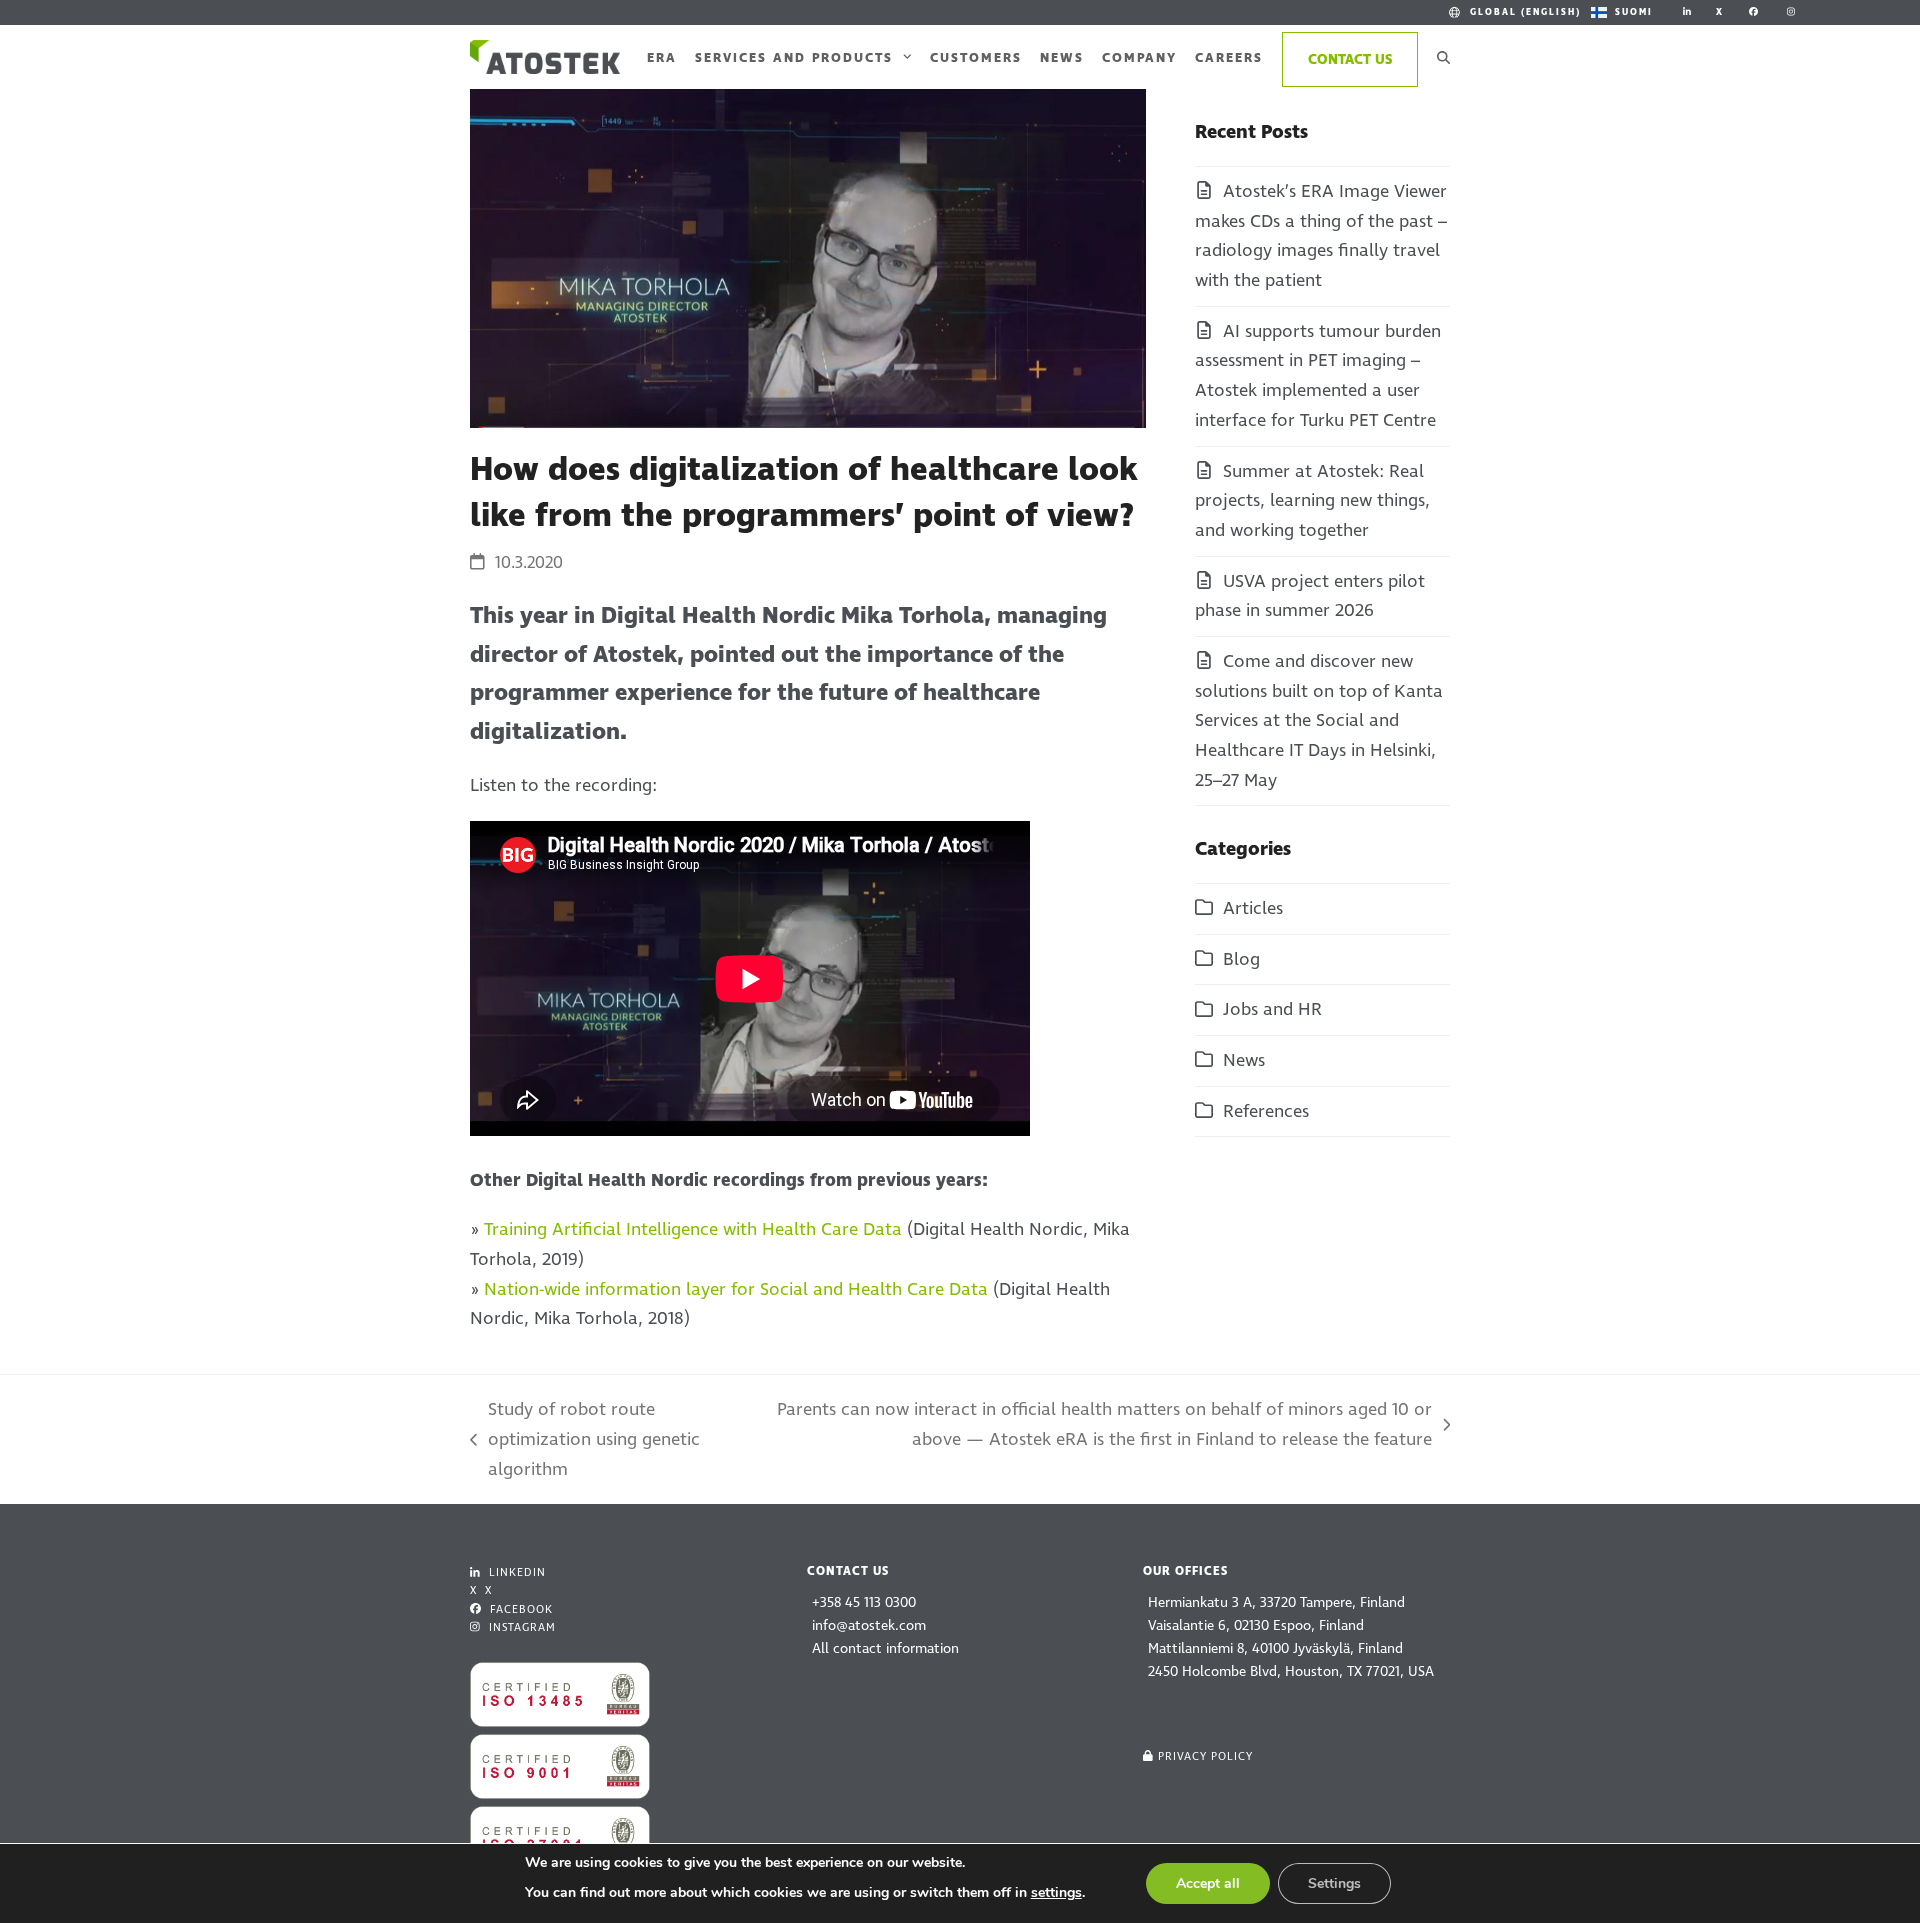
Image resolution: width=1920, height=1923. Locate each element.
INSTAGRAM (520, 1627)
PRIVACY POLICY (1205, 1756)
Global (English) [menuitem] (1525, 12)
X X (481, 1590)
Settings (1334, 1883)
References (1266, 1111)
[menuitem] (1513, 12)
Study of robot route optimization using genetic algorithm (585, 1440)
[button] (1443, 57)
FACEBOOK (519, 1609)
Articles (1253, 908)
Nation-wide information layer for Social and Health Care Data (736, 1289)
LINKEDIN (515, 1572)
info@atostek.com (869, 1625)
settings (1056, 1892)
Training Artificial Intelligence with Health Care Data (693, 1229)
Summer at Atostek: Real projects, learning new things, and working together (1312, 501)
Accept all (1208, 1883)
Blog (1241, 959)
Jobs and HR (1272, 1009)
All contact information (885, 1648)
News (1244, 1060)
